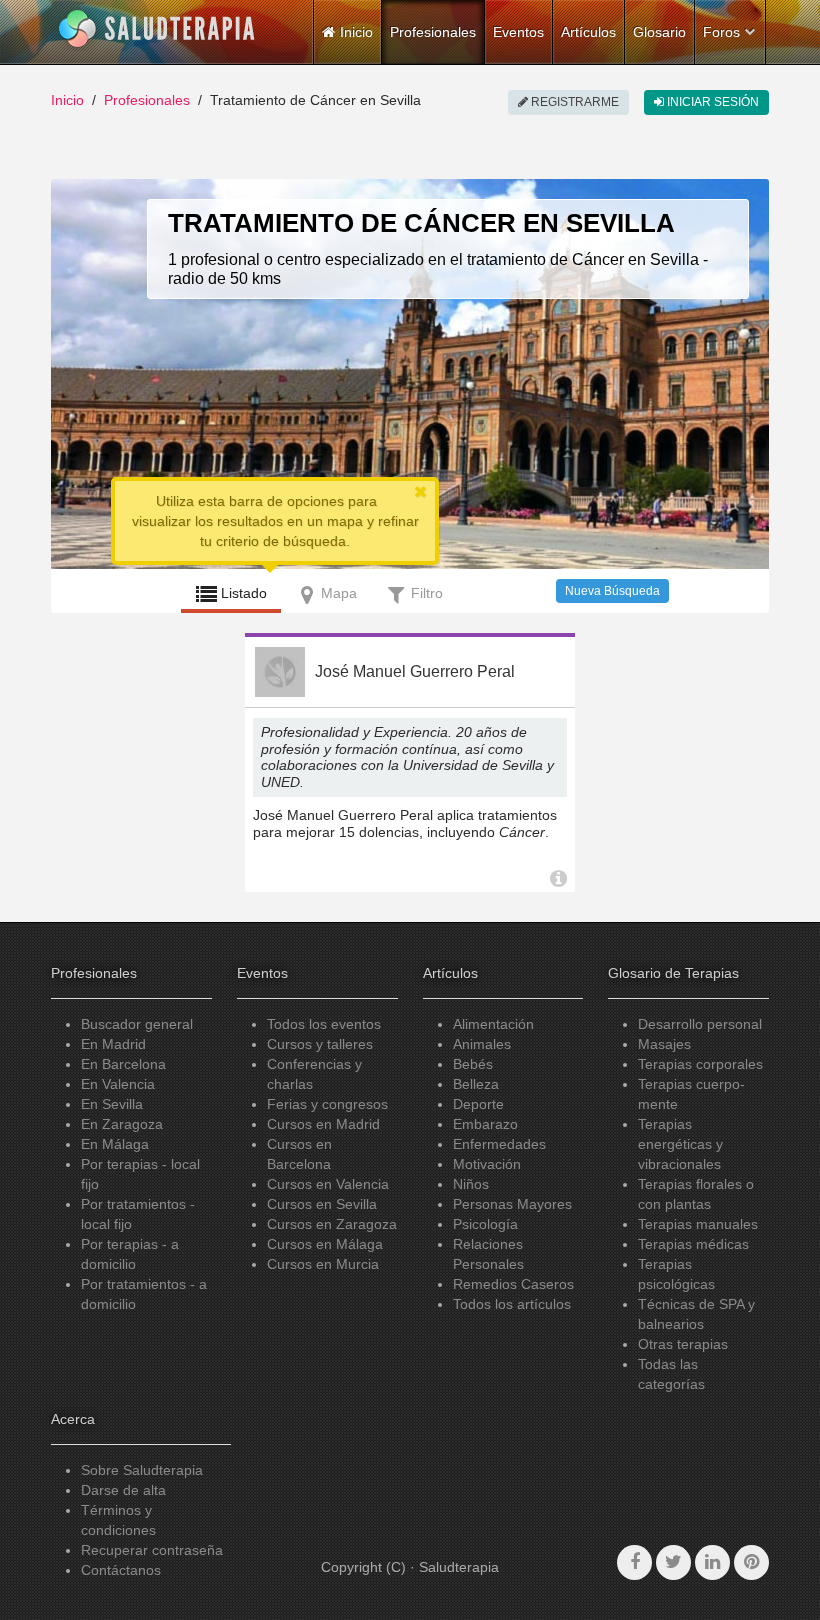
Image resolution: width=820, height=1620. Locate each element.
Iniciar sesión (711, 102)
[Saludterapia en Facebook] (634, 1562)
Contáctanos (121, 1570)
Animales (482, 1044)
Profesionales (433, 32)
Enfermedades (499, 1144)
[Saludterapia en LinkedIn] (712, 1562)
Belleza (476, 1084)
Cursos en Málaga (325, 1244)
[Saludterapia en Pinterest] (751, 1562)
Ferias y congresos (327, 1104)
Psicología (485, 1224)
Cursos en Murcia (323, 1264)
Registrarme (573, 102)
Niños (471, 1184)
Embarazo (485, 1124)
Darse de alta (123, 1490)
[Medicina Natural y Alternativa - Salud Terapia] (157, 29)
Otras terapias (683, 1344)
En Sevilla (112, 1104)
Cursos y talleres (320, 1044)
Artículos (588, 32)
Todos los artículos (512, 1304)
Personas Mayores (512, 1204)
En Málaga (115, 1144)
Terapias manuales (698, 1224)
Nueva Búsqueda (612, 591)
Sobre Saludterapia (142, 1470)
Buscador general (137, 1024)
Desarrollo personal (700, 1024)
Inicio (67, 100)
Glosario (659, 32)
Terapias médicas (693, 1244)
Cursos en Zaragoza (332, 1224)
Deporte (478, 1104)
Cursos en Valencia (328, 1184)
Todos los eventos (324, 1024)
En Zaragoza (122, 1124)
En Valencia (118, 1084)
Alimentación (493, 1024)
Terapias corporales (700, 1064)
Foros (721, 32)
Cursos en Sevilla (322, 1204)
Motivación (487, 1164)
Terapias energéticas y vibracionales (680, 1144)
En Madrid (113, 1044)
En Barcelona (123, 1064)
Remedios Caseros (513, 1284)
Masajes (664, 1044)
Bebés (473, 1064)
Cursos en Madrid (323, 1124)
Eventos (518, 32)
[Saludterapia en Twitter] (673, 1562)
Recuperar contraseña (152, 1550)
